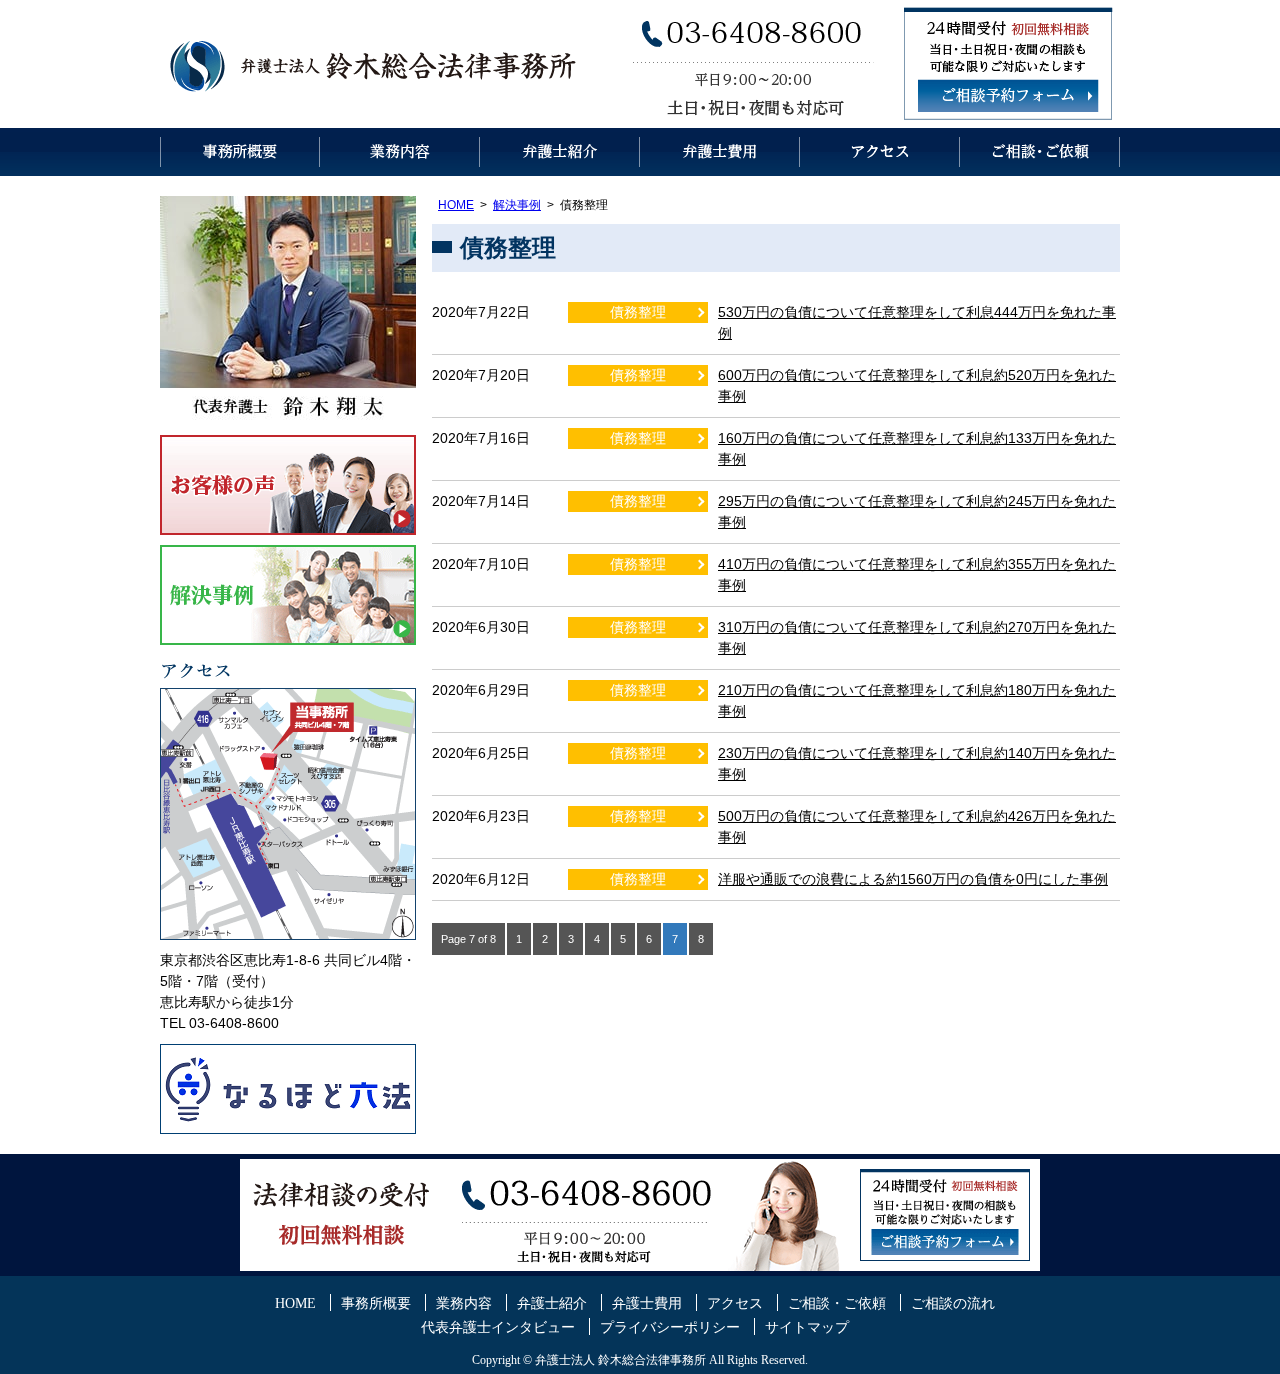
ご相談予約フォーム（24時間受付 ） (1008, 96)
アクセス (880, 152)
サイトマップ (807, 1327)
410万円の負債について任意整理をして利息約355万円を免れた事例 (917, 574)
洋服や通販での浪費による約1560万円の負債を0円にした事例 (913, 879)
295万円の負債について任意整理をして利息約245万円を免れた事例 (917, 511)
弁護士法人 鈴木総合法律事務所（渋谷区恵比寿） (375, 64)
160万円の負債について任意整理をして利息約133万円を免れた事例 (917, 448)
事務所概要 (240, 152)
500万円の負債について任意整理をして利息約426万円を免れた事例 (917, 826)
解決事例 (517, 205)
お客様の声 (288, 485)
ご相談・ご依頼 (1040, 152)
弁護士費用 (720, 152)
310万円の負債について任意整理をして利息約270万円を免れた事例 (917, 637)
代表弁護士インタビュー (498, 1327)
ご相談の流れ (953, 1303)
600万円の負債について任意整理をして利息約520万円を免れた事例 (917, 385)
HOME (456, 205)
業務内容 (400, 152)
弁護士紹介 (560, 152)
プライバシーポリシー (670, 1327)
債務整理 (638, 312)
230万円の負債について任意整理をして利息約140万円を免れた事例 (917, 763)
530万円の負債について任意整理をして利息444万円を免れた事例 (917, 322)
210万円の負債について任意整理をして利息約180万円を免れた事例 (917, 700)
